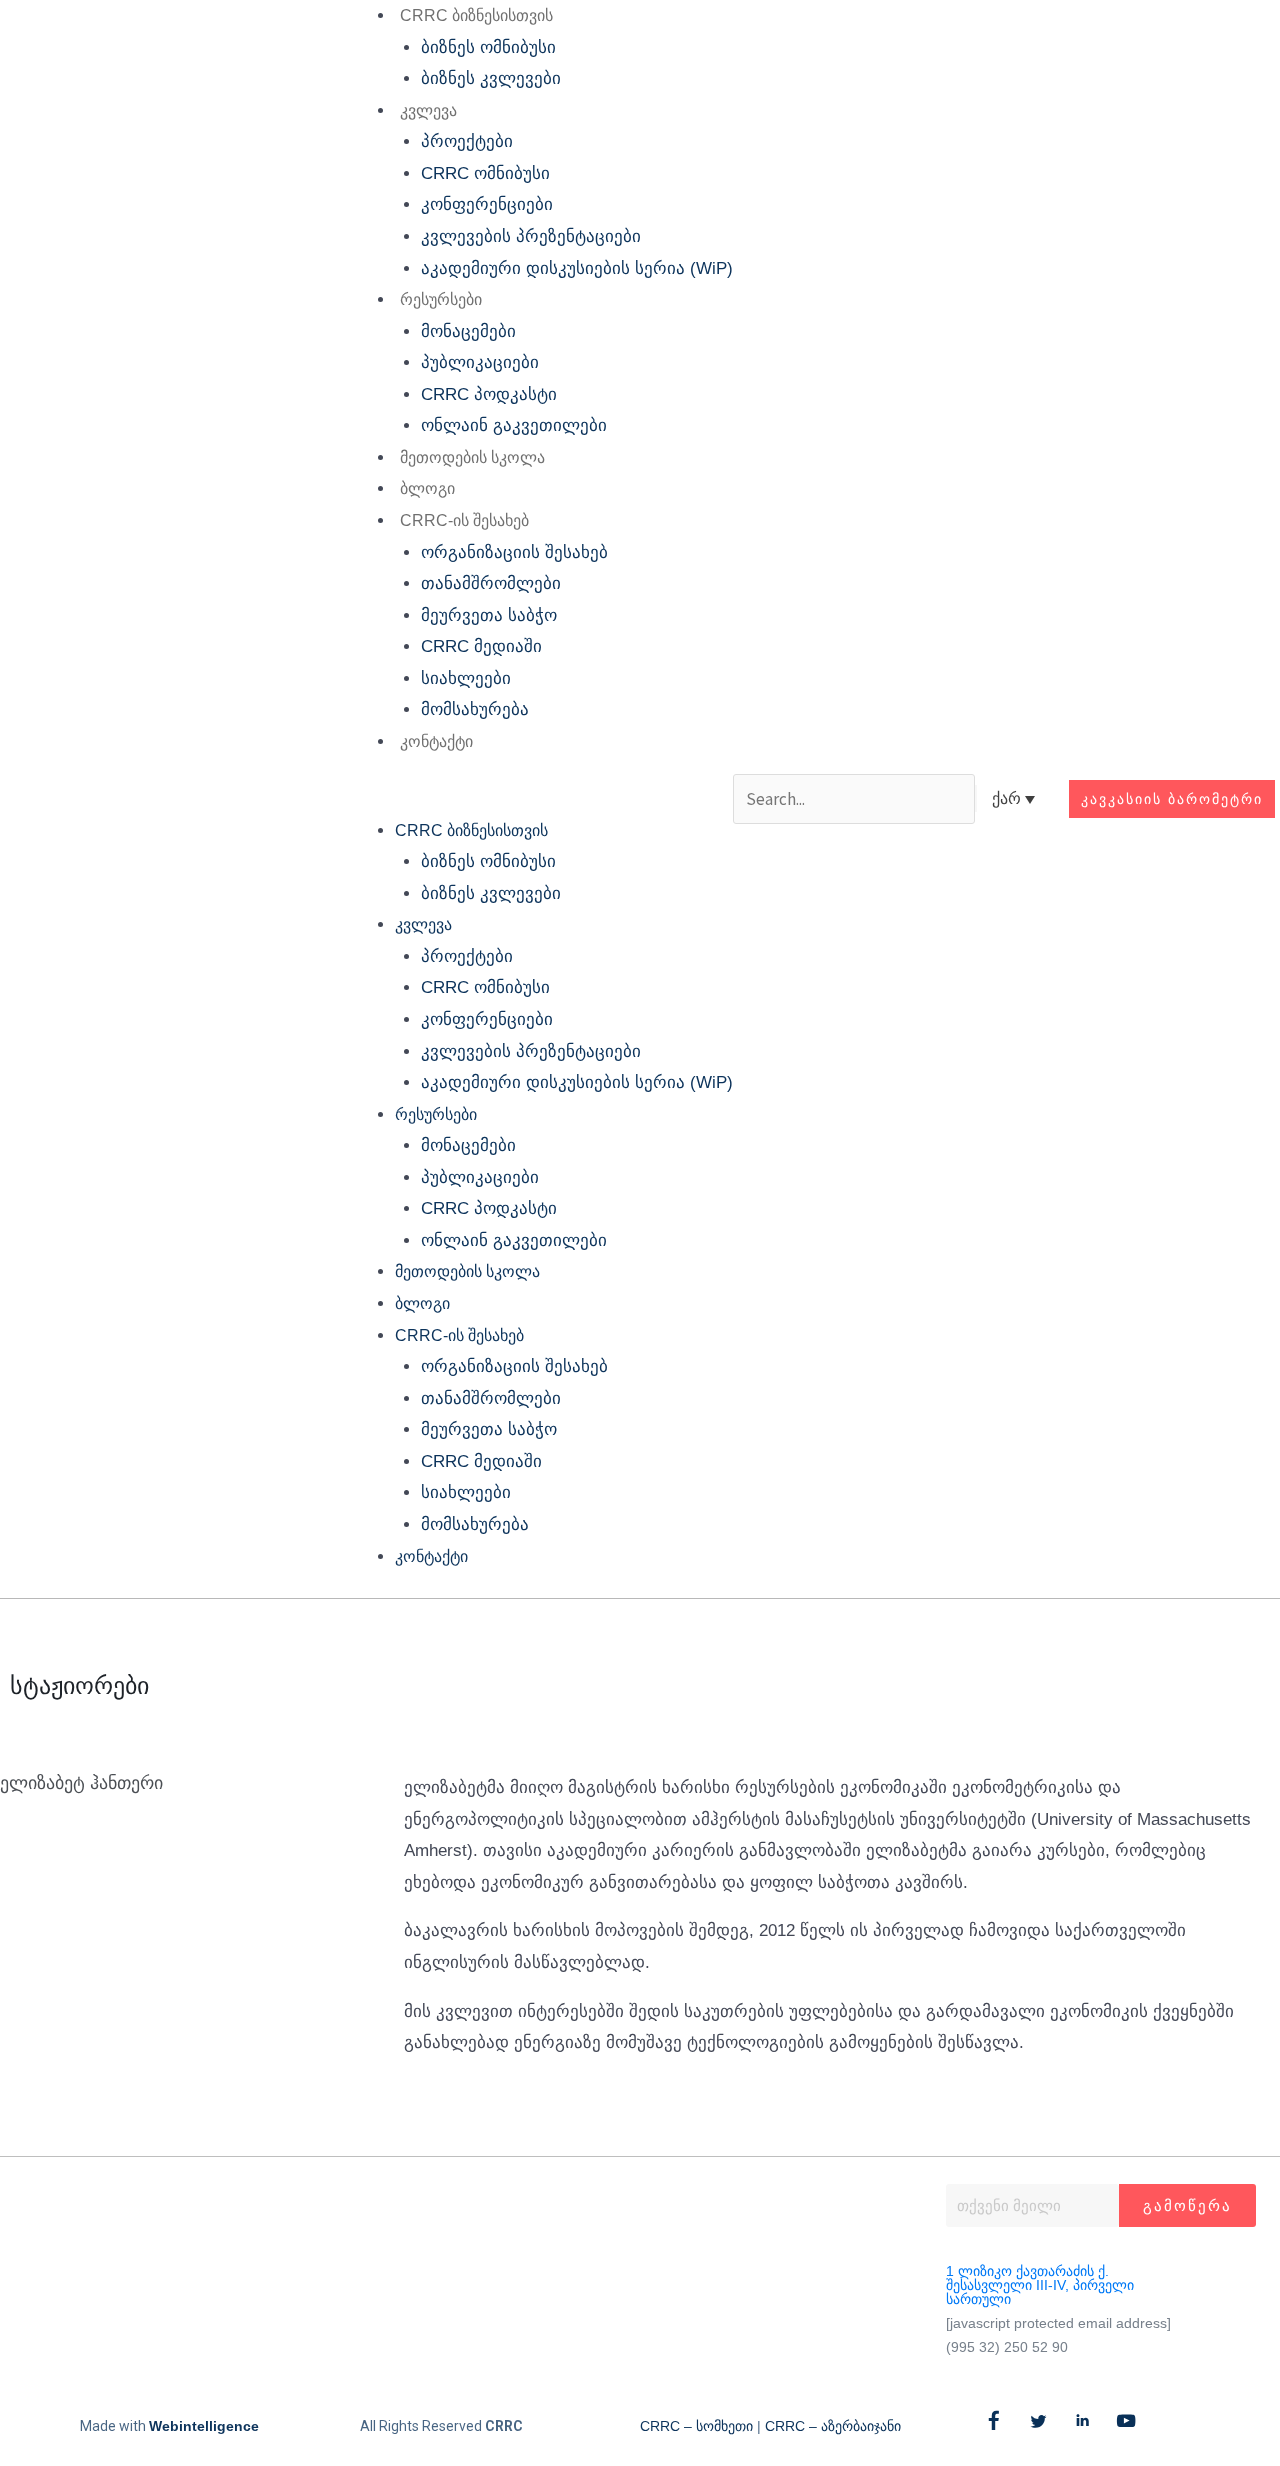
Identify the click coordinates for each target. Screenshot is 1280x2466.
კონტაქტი (436, 741)
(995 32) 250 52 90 (1007, 2347)
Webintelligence (204, 2426)
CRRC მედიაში (481, 646)
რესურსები (441, 299)
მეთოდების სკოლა (472, 457)
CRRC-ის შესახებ (464, 520)
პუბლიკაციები (480, 362)
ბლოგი (427, 488)
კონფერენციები (487, 204)
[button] (538, 799)
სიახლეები (466, 678)
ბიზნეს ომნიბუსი (488, 47)
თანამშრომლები (491, 583)
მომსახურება (475, 709)
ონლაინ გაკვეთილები (514, 425)
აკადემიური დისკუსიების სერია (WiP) (577, 268)
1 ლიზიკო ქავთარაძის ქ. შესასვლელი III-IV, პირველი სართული (1040, 2285)
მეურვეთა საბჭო (489, 615)
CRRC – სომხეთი (696, 2426)
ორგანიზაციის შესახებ (514, 552)
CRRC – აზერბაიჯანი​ (833, 2426)
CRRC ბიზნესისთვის (476, 15)
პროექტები (467, 141)
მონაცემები (468, 331)
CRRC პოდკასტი (489, 394)
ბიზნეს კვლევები (491, 78)
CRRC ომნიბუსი (485, 173)
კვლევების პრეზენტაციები (531, 236)
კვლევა (428, 110)
